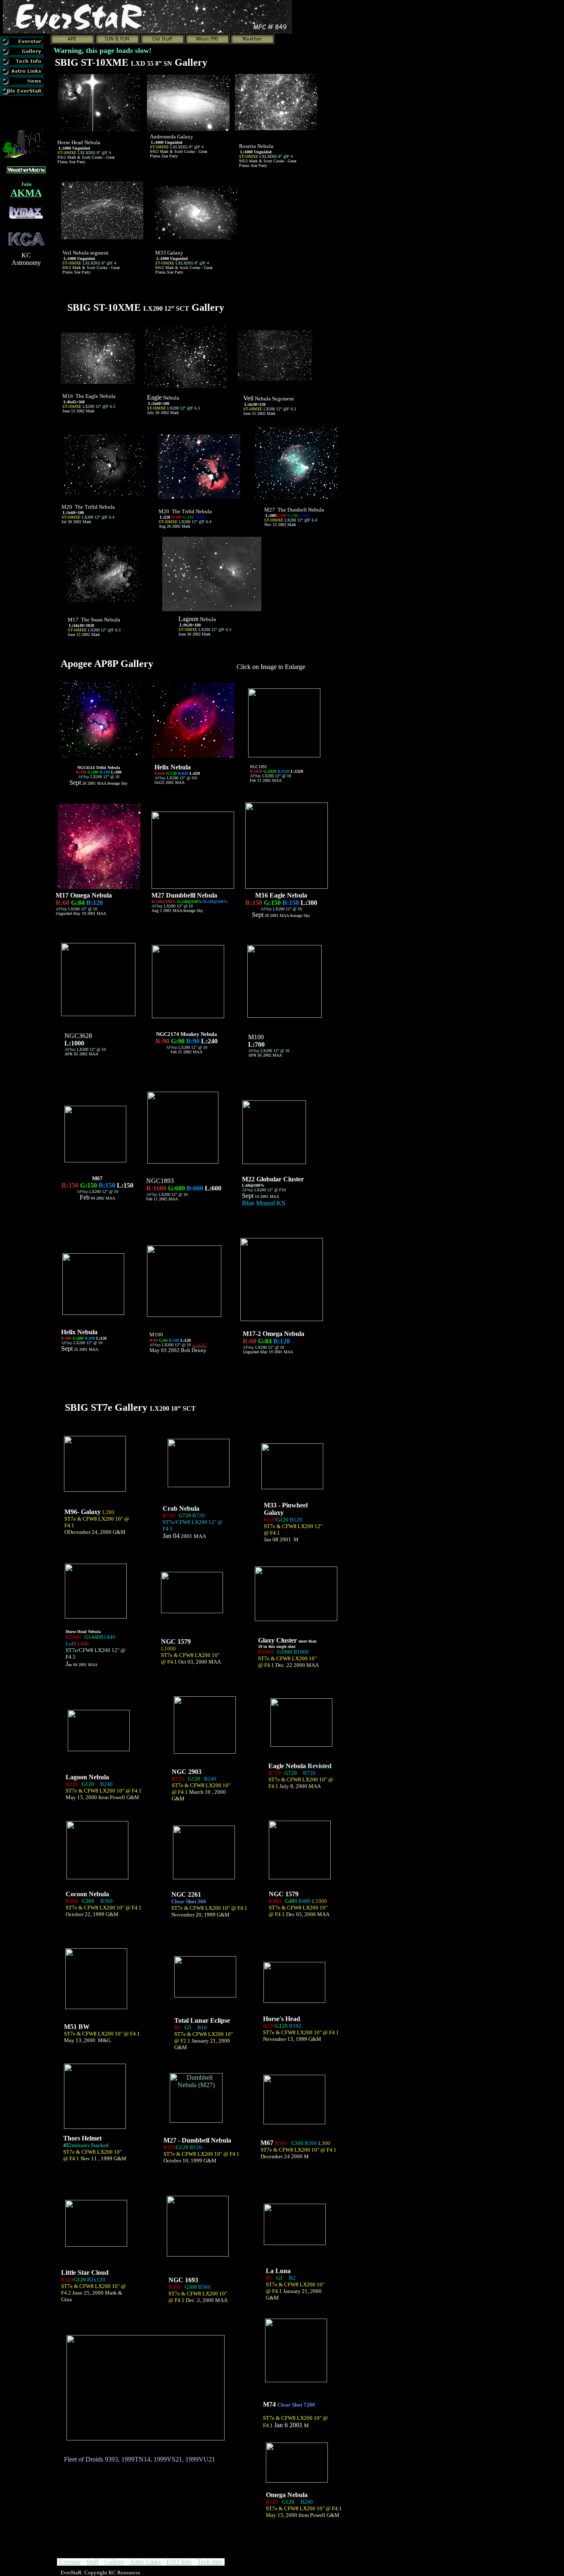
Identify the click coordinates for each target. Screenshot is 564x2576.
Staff (92, 2562)
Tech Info (210, 2562)
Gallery (114, 2562)
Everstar (70, 2562)
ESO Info (179, 2562)
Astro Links (145, 2562)
